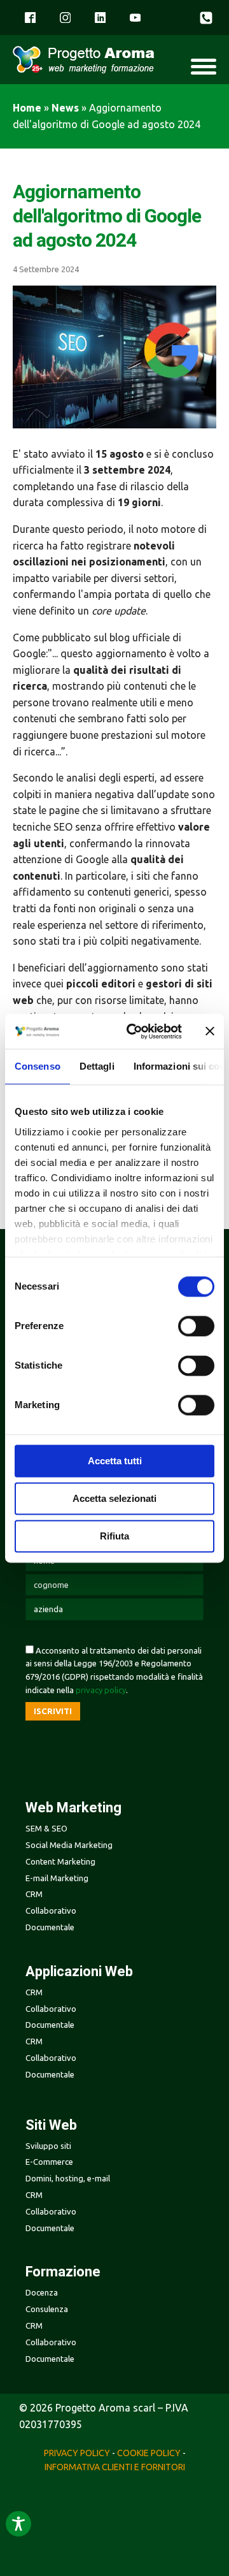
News (65, 108)
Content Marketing (60, 1861)
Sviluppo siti (48, 2146)
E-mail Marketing (57, 1878)
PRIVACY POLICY (77, 2453)
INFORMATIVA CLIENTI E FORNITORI (115, 2467)
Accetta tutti (115, 1461)
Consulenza (47, 2309)
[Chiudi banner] (210, 1031)
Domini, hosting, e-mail (68, 2178)
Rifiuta (114, 1536)
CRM (34, 2195)
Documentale (50, 2228)
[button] (208, 18)
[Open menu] (204, 66)
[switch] (196, 1326)
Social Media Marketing (69, 1845)
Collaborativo (51, 2211)
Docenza (42, 2292)
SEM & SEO (46, 1828)
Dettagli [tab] (97, 1066)
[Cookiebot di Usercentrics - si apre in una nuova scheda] (134, 1031)
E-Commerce (49, 2162)
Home (27, 108)
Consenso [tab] (38, 1066)
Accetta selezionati (114, 1498)
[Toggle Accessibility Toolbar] (18, 2524)
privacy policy (101, 1690)
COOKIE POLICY (149, 2453)
